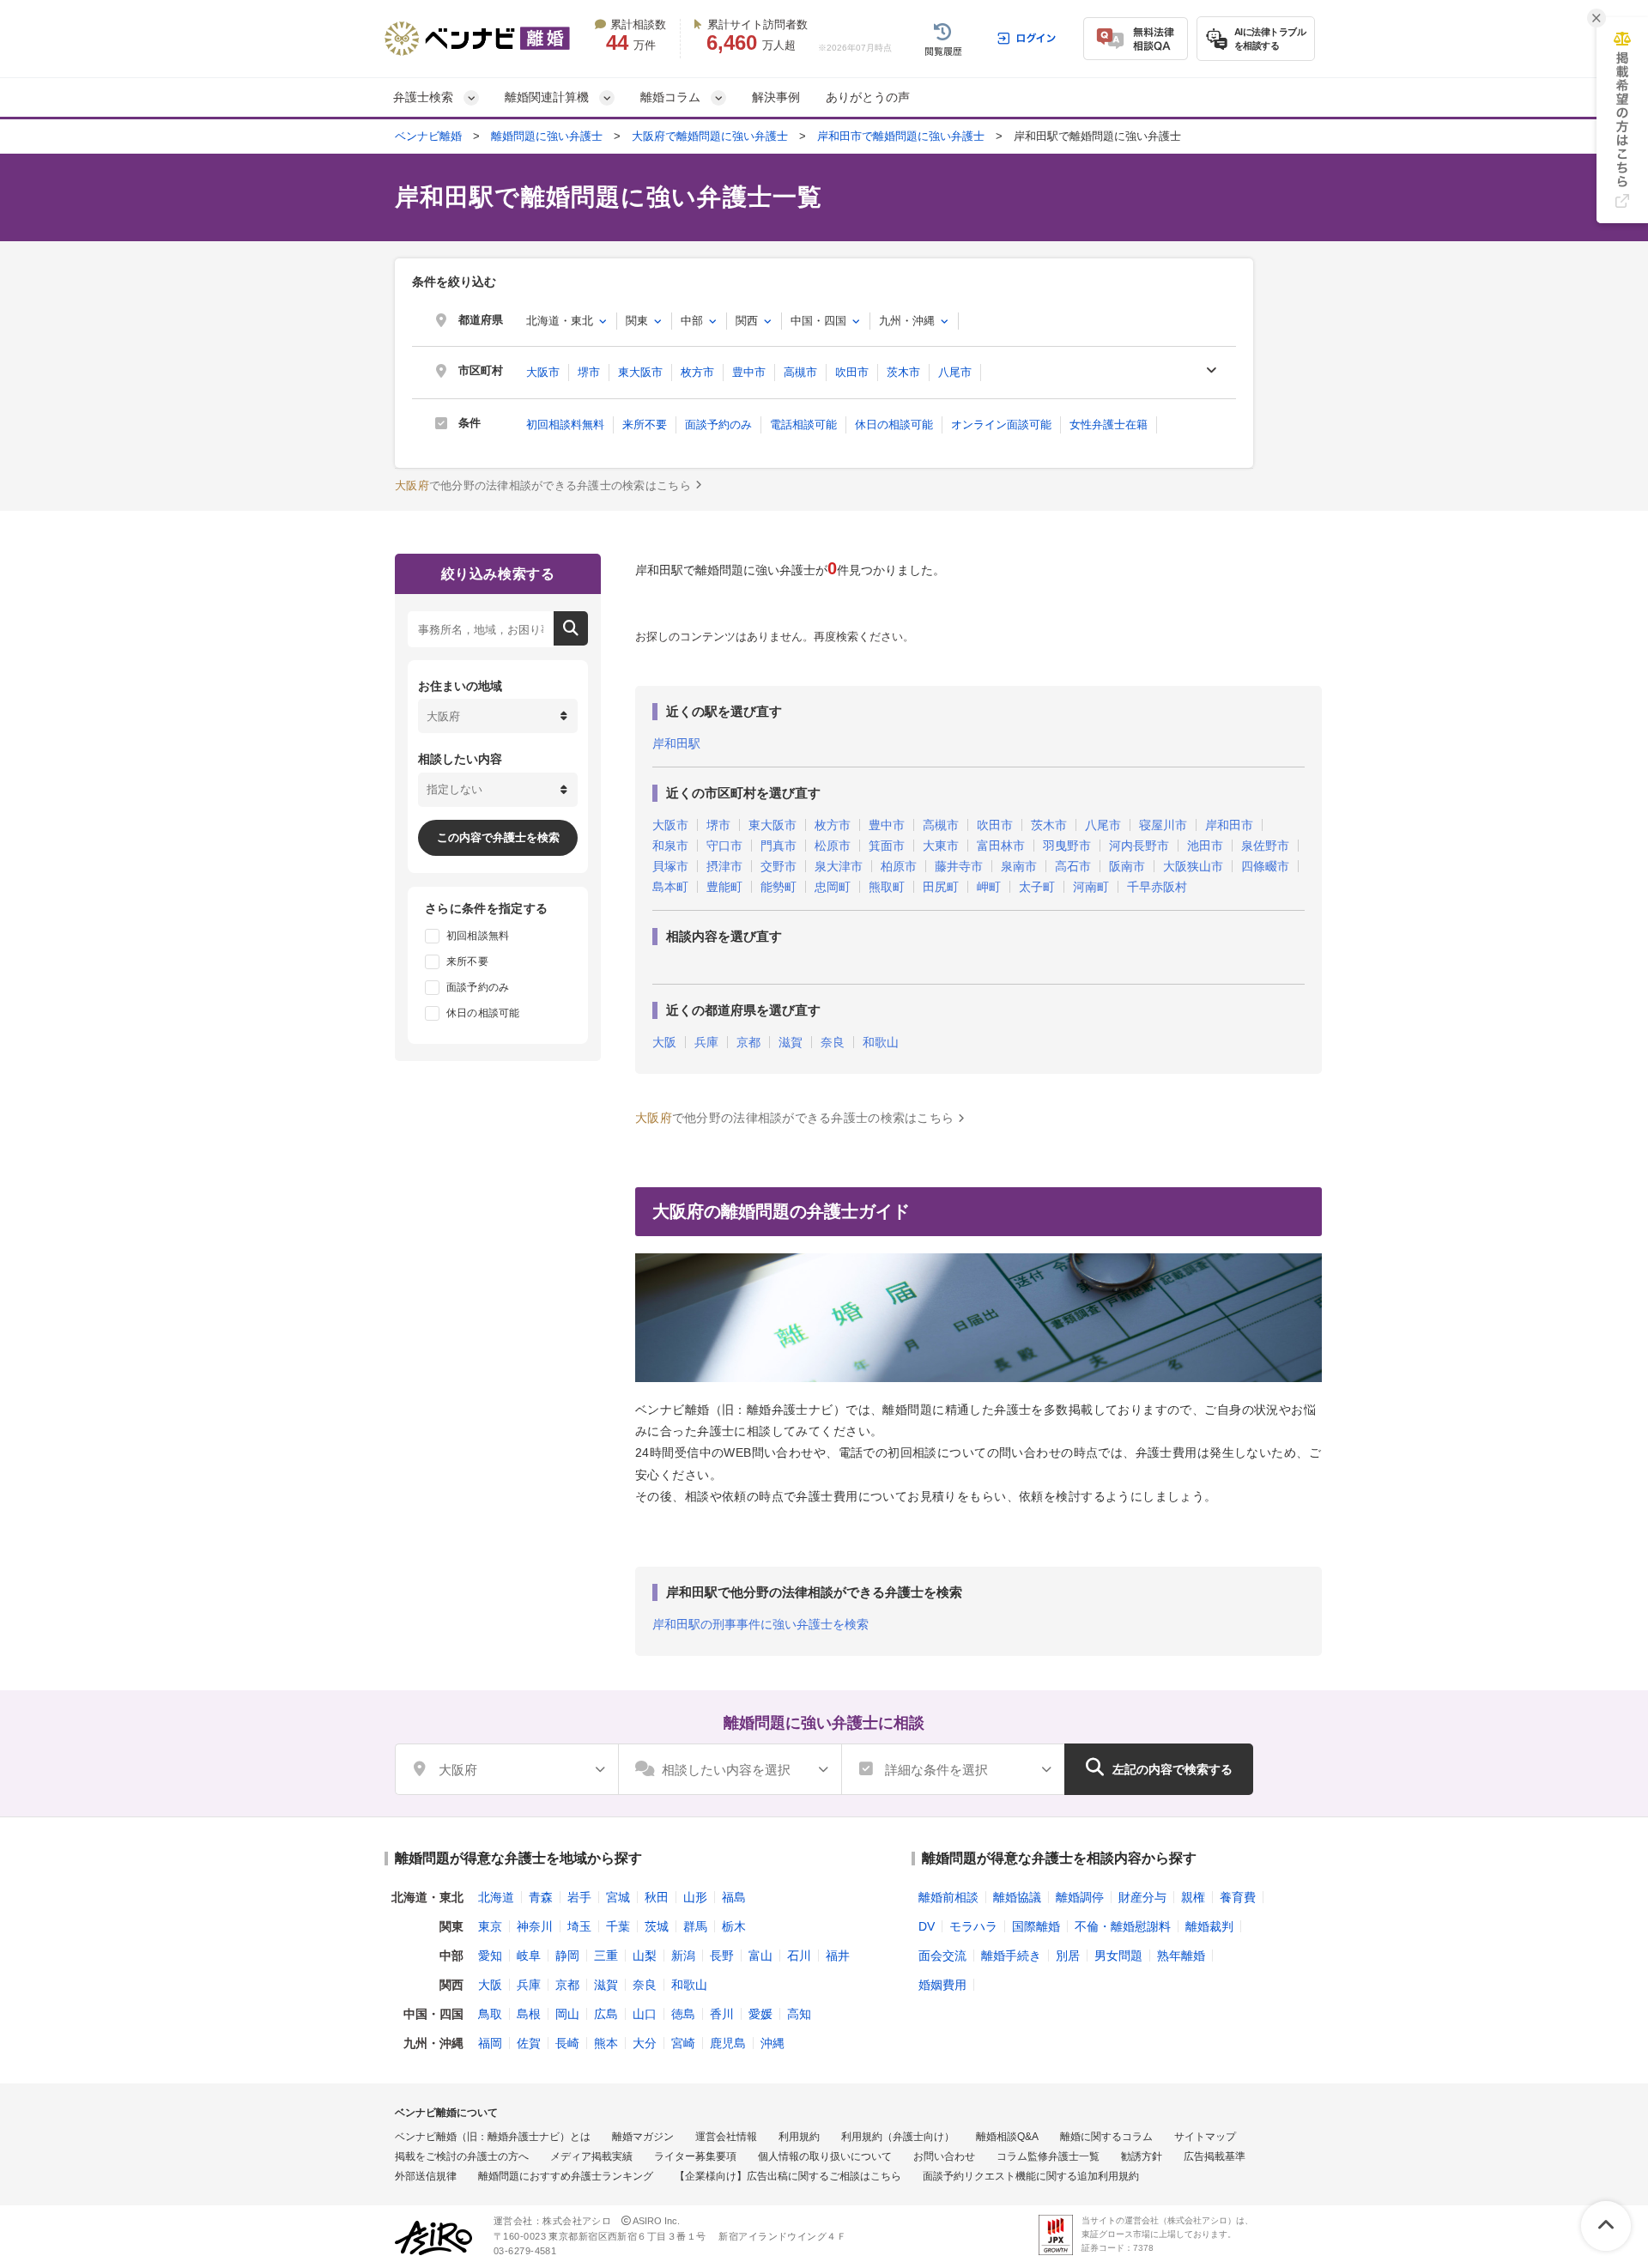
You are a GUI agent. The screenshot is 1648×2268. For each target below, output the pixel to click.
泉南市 (1019, 866)
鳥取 (490, 2014)
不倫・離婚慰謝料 (1123, 1926)
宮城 (618, 1897)
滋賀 (791, 1043)
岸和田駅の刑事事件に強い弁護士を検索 (760, 1624)
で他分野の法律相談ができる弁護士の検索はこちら (543, 485)
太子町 (1037, 887)
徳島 (683, 2014)
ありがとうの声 (868, 97)
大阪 (664, 1043)
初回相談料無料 (565, 424)
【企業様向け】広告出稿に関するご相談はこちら (788, 2176)
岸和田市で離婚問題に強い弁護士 (901, 136)
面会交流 (942, 1956)
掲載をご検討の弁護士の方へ (462, 2156)
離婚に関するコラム (1106, 2137)
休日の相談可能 (894, 424)
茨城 (657, 1926)
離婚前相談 (948, 1897)
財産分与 (1142, 1897)
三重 (606, 1956)
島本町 (670, 887)
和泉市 (670, 846)
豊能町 (724, 887)
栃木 (734, 1926)
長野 (722, 1956)
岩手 (579, 1897)
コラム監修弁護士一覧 (1048, 2156)
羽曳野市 (1067, 846)
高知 (799, 2014)
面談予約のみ (718, 424)
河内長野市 (1139, 846)
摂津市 (724, 866)
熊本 (606, 2043)
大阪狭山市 (1193, 866)
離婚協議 (1017, 1897)
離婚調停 (1080, 1897)
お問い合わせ (944, 2156)
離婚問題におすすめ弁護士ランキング (566, 2176)
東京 (490, 1926)
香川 (722, 2014)
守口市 (724, 846)
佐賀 (529, 2043)
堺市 (589, 372)
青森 (541, 1897)
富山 (760, 1956)
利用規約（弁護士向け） (898, 2137)
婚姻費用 (942, 1985)
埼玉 (579, 1926)
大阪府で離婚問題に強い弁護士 (710, 136)
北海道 (496, 1897)
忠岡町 (833, 887)
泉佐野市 (1265, 846)
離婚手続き (1011, 1956)
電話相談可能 (803, 424)
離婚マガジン (643, 2137)
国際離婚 (1036, 1926)
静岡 (567, 1956)
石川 (799, 1956)
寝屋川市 (1163, 825)
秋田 (657, 1897)
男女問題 (1118, 1956)
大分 (645, 2043)
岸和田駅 (676, 743)
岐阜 (529, 1956)
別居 (1068, 1956)
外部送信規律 (426, 2176)
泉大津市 (839, 866)
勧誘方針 (1142, 2156)
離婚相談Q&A (1007, 2137)
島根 (529, 2014)
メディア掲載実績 (591, 2156)
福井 (838, 1956)
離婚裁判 (1209, 1926)
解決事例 (776, 97)
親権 (1193, 1897)
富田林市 (1001, 846)
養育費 (1238, 1897)
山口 (645, 2014)
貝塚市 (670, 866)
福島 (734, 1897)
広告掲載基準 (1215, 2156)
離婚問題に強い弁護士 (547, 136)
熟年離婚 (1181, 1956)
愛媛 (760, 2014)
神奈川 (535, 1926)
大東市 (941, 846)
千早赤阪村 (1157, 887)
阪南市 (1127, 866)
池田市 (1205, 846)
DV (927, 1926)
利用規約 (799, 2137)
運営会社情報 (726, 2137)
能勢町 (779, 887)
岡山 (567, 2014)
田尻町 (941, 887)
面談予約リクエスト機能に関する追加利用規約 (1031, 2176)
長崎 (567, 2043)
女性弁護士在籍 (1109, 424)
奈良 (833, 1043)
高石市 (1073, 866)
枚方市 (697, 372)
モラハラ (973, 1926)
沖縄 (772, 2043)
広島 (606, 2014)
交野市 (779, 866)
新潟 (683, 1956)
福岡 (490, 2043)
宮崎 (683, 2043)
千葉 (618, 1926)
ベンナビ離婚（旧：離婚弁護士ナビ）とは (493, 2137)
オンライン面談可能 (1001, 424)
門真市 (779, 846)
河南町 (1091, 887)
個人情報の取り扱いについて (825, 2156)
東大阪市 (640, 372)
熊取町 (887, 887)
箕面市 (887, 846)
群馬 (695, 1926)
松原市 (833, 846)
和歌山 (881, 1043)
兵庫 (706, 1043)
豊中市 (749, 372)
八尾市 (955, 372)
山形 (695, 1897)
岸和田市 (1229, 825)
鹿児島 (728, 2043)
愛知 (490, 1956)
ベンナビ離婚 (428, 136)
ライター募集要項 (695, 2156)
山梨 (645, 1956)
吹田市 (852, 372)
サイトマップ (1205, 2137)
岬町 (989, 887)
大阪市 (543, 372)
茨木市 (903, 372)
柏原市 (899, 866)
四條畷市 (1265, 866)
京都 (748, 1043)
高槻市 (800, 372)
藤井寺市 (959, 866)
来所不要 (645, 424)
